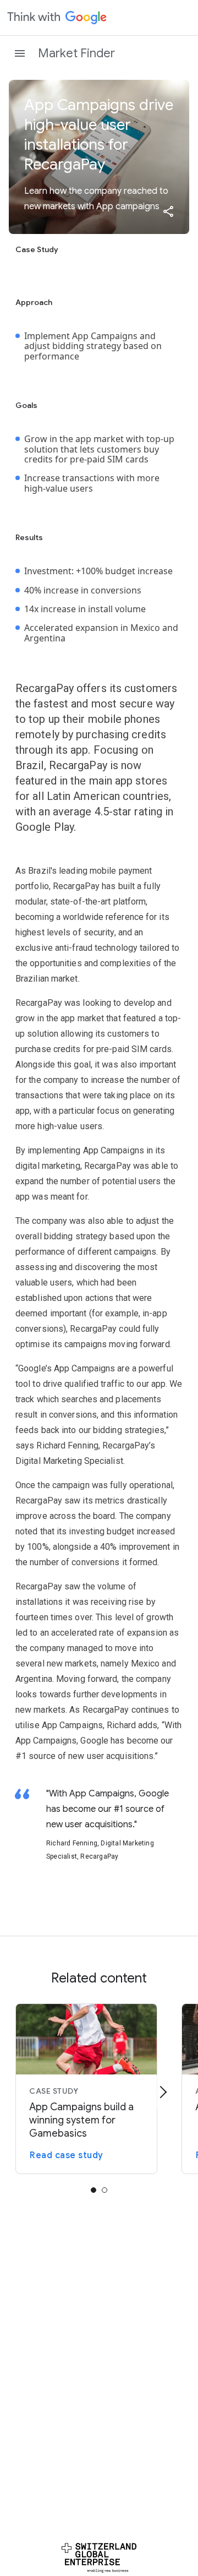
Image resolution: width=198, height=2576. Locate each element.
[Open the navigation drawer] (20, 53)
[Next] (163, 2092)
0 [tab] (94, 2190)
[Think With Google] (57, 18)
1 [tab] (105, 2190)
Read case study (67, 2155)
